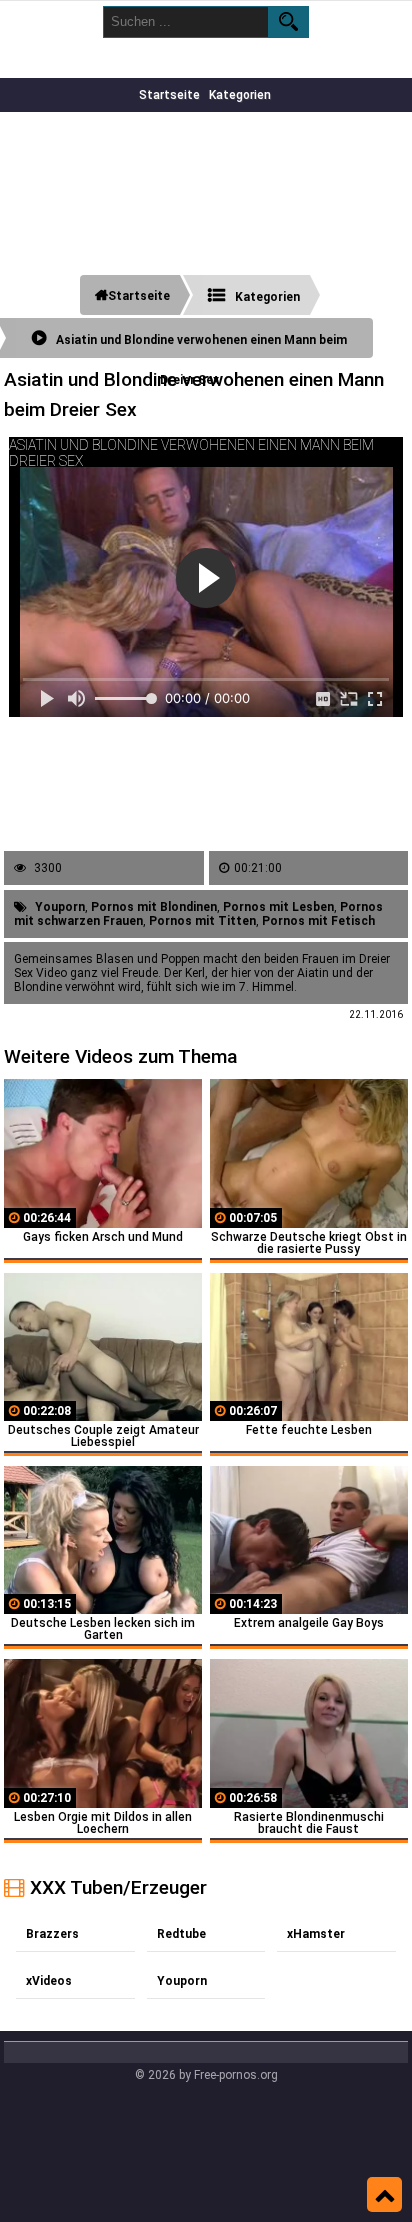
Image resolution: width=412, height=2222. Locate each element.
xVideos (49, 1981)
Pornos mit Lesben (278, 907)
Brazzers (52, 1934)
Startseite (169, 95)
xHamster (316, 1934)
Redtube (181, 1934)
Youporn (60, 907)
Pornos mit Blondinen (154, 907)
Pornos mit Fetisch (318, 921)
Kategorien (240, 95)
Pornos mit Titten (202, 921)
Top (384, 2195)
